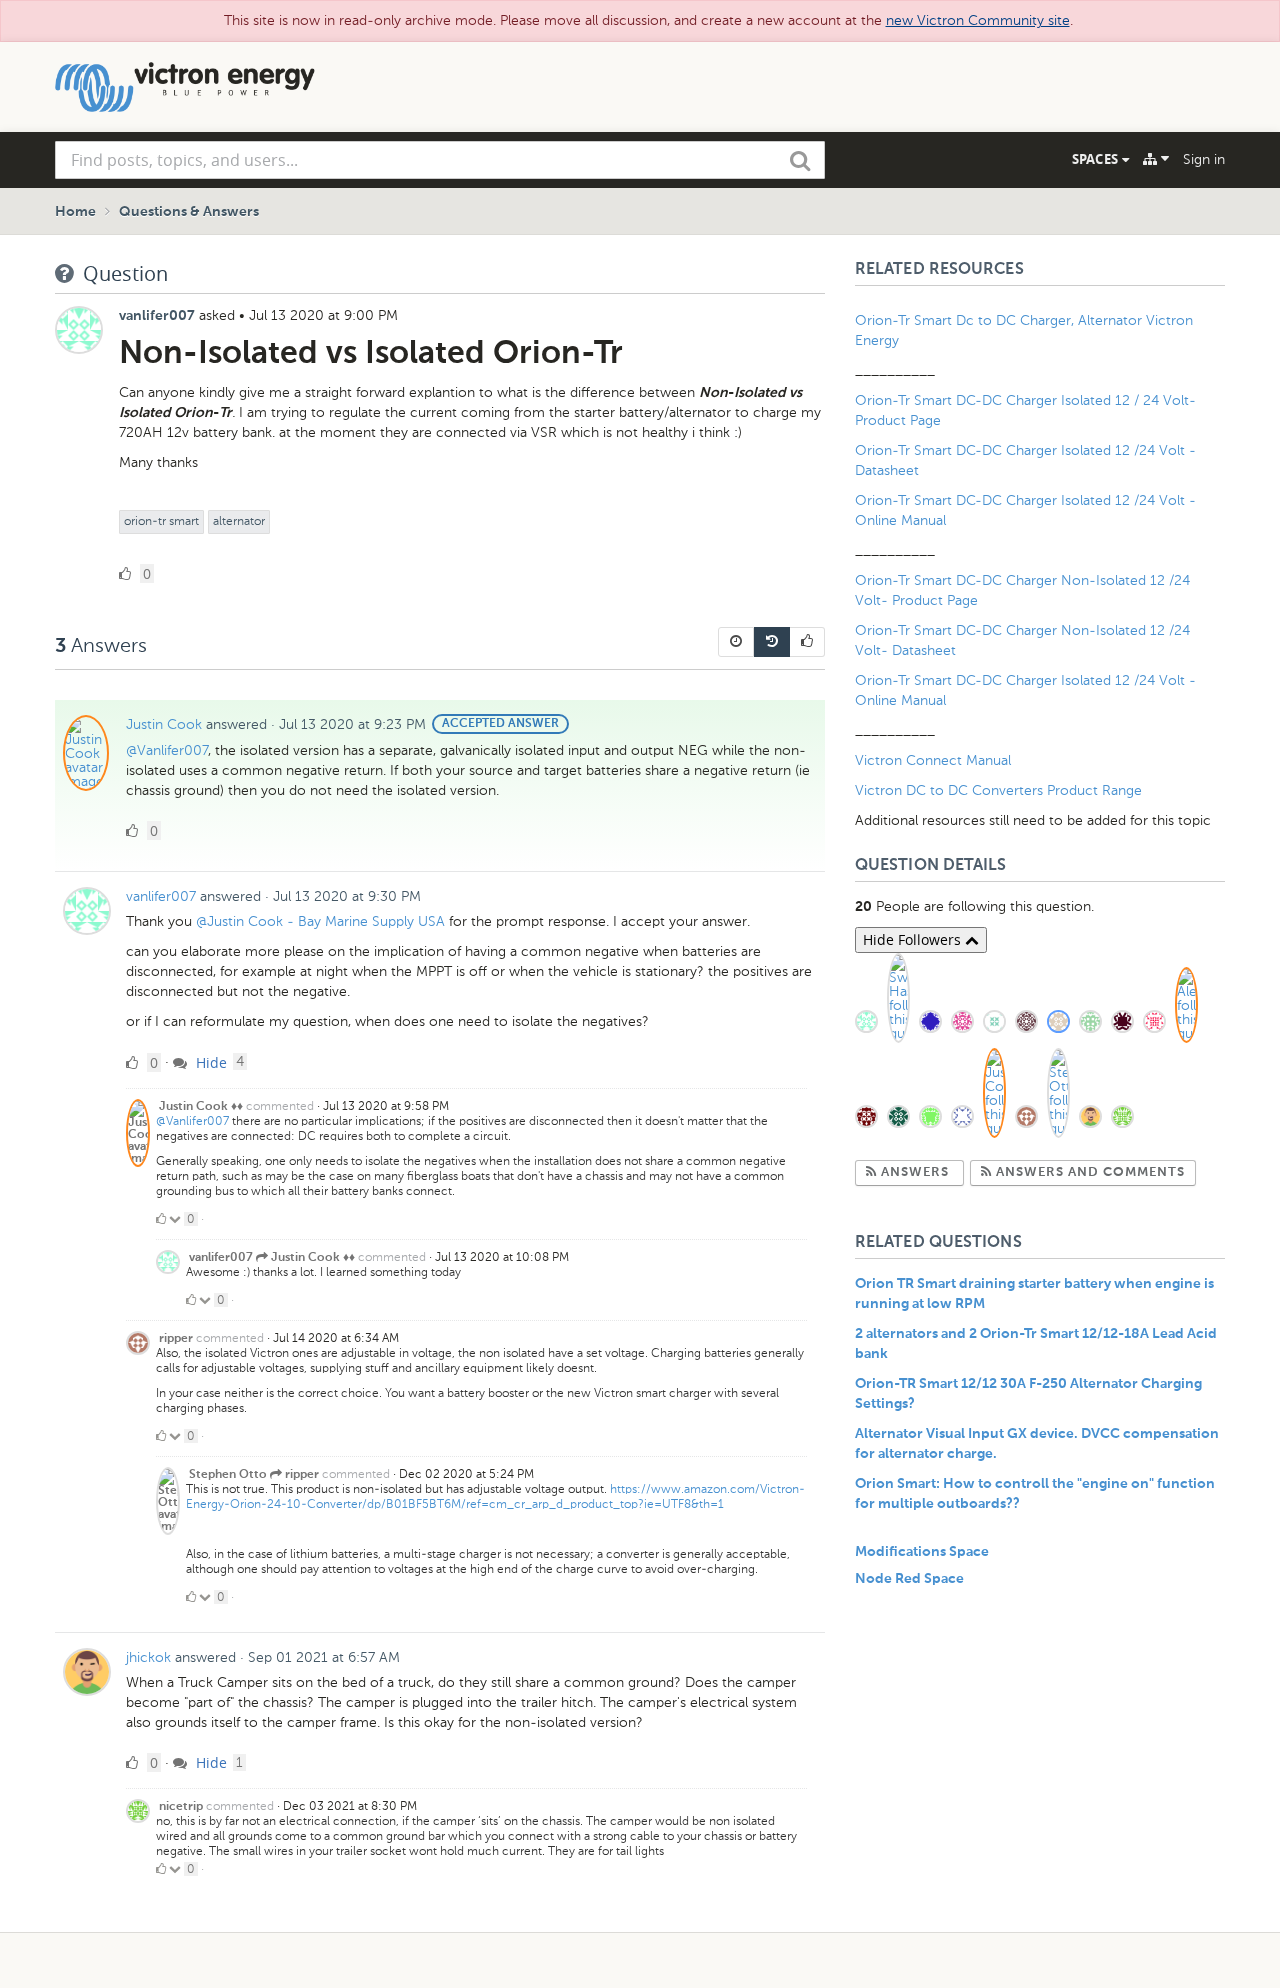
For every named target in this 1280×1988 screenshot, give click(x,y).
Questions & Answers (189, 212)
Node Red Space (909, 1579)
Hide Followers (914, 939)
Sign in (1204, 159)
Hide (209, 1062)
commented (280, 1106)
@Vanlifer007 (167, 750)
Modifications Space (922, 1552)
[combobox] (440, 160)
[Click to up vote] (161, 1219)
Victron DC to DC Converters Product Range (998, 790)
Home (75, 212)
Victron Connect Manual (933, 760)
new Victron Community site (978, 20)
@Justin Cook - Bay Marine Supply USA (320, 921)
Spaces (1097, 159)
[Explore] (1156, 159)
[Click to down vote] (176, 1219)
